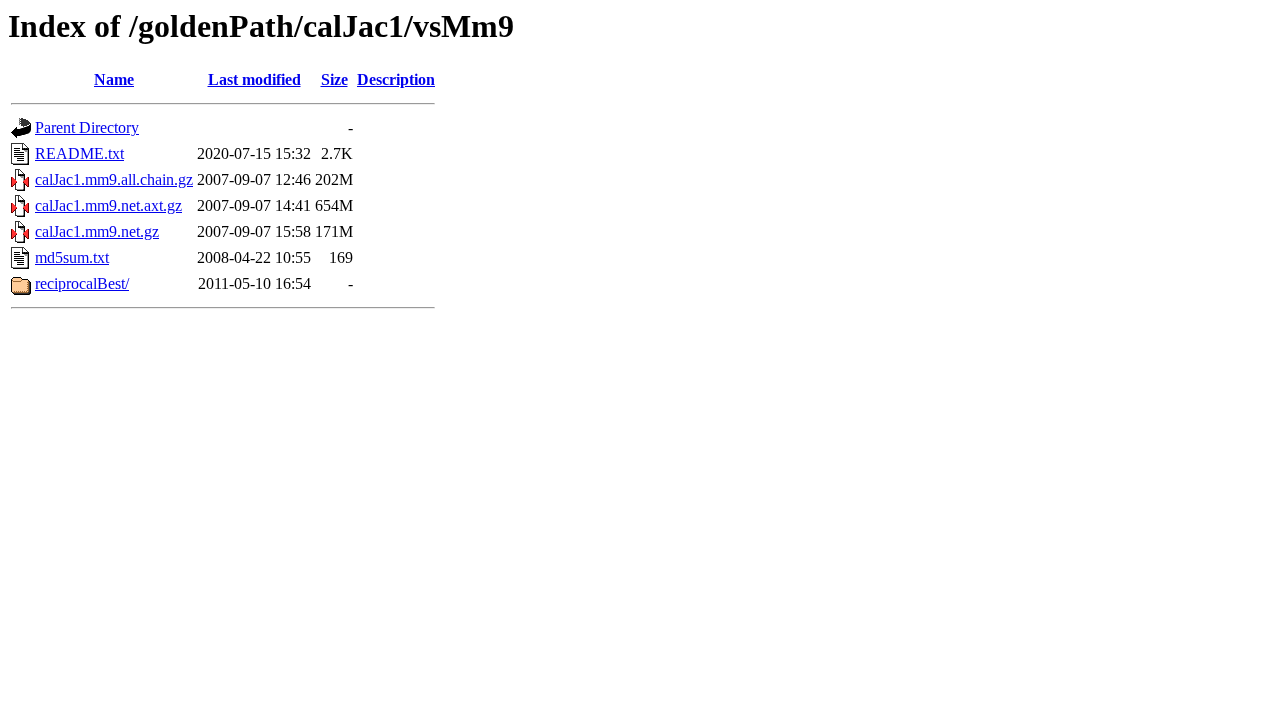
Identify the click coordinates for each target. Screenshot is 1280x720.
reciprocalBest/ (82, 283)
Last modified (254, 79)
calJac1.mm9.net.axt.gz (108, 205)
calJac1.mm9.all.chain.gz (114, 179)
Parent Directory (87, 127)
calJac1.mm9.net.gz (97, 231)
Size (334, 79)
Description (396, 79)
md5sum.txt (72, 257)
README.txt (79, 153)
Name (114, 79)
